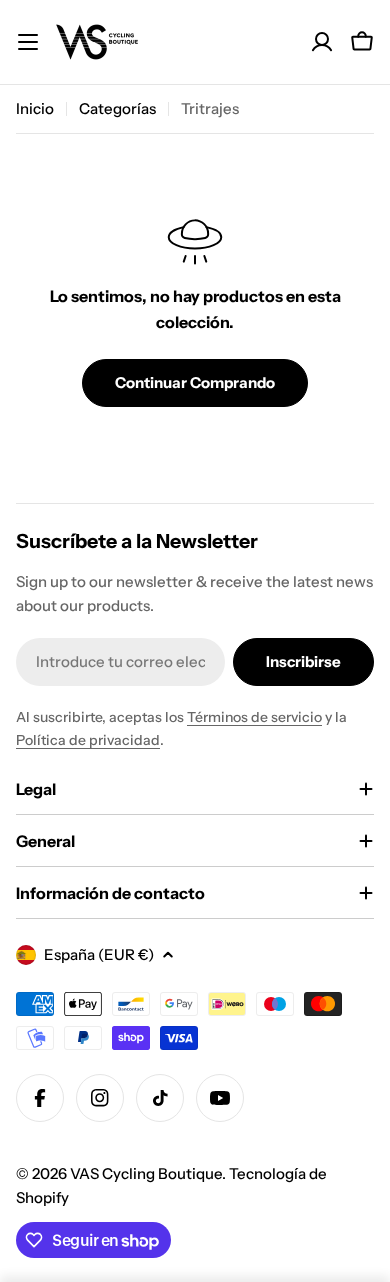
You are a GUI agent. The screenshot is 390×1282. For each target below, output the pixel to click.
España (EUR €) (99, 954)
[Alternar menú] (28, 42)
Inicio (35, 108)
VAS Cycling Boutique (146, 1173)
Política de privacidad (88, 740)
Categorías (117, 108)
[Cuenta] (322, 42)
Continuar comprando (195, 382)
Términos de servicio (254, 717)
